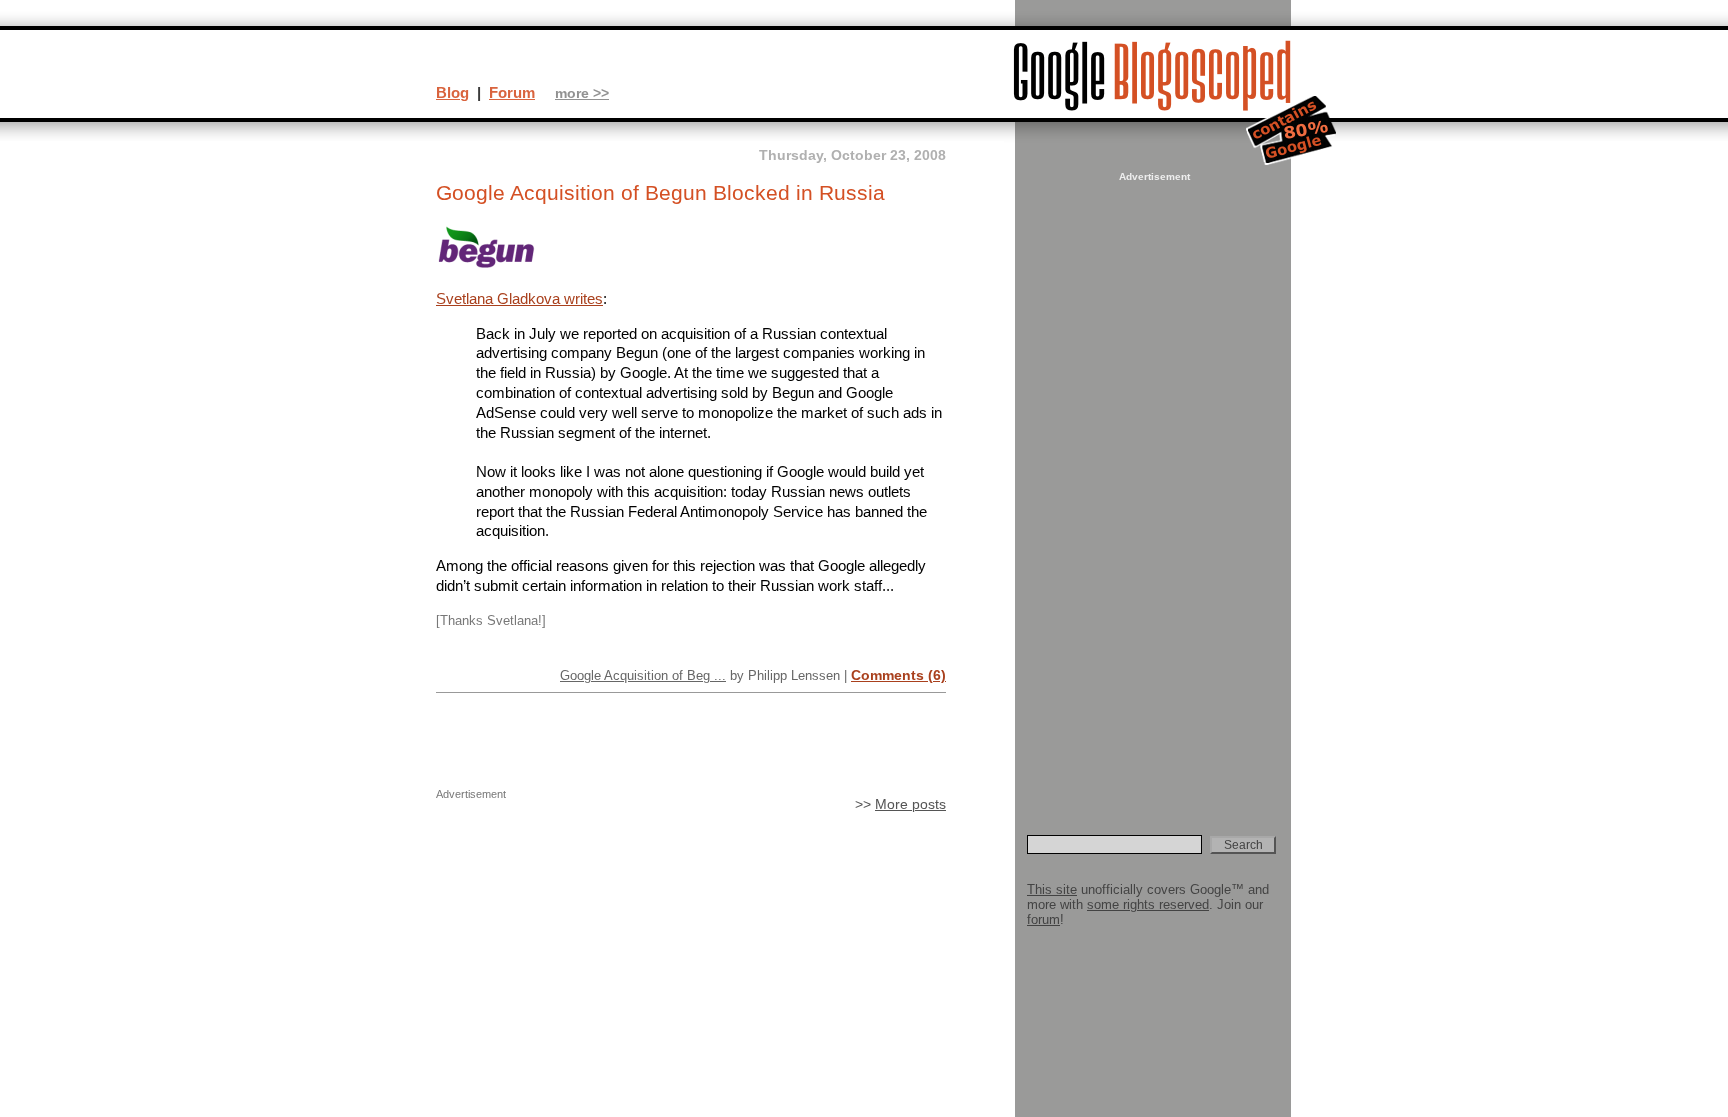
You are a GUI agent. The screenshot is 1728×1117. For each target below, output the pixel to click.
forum (1043, 919)
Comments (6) (898, 675)
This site (1052, 889)
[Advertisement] (1152, 486)
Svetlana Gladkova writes (519, 298)
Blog (452, 92)
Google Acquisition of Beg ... (643, 675)
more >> (582, 93)
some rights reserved (1148, 904)
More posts (910, 804)
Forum (512, 92)
